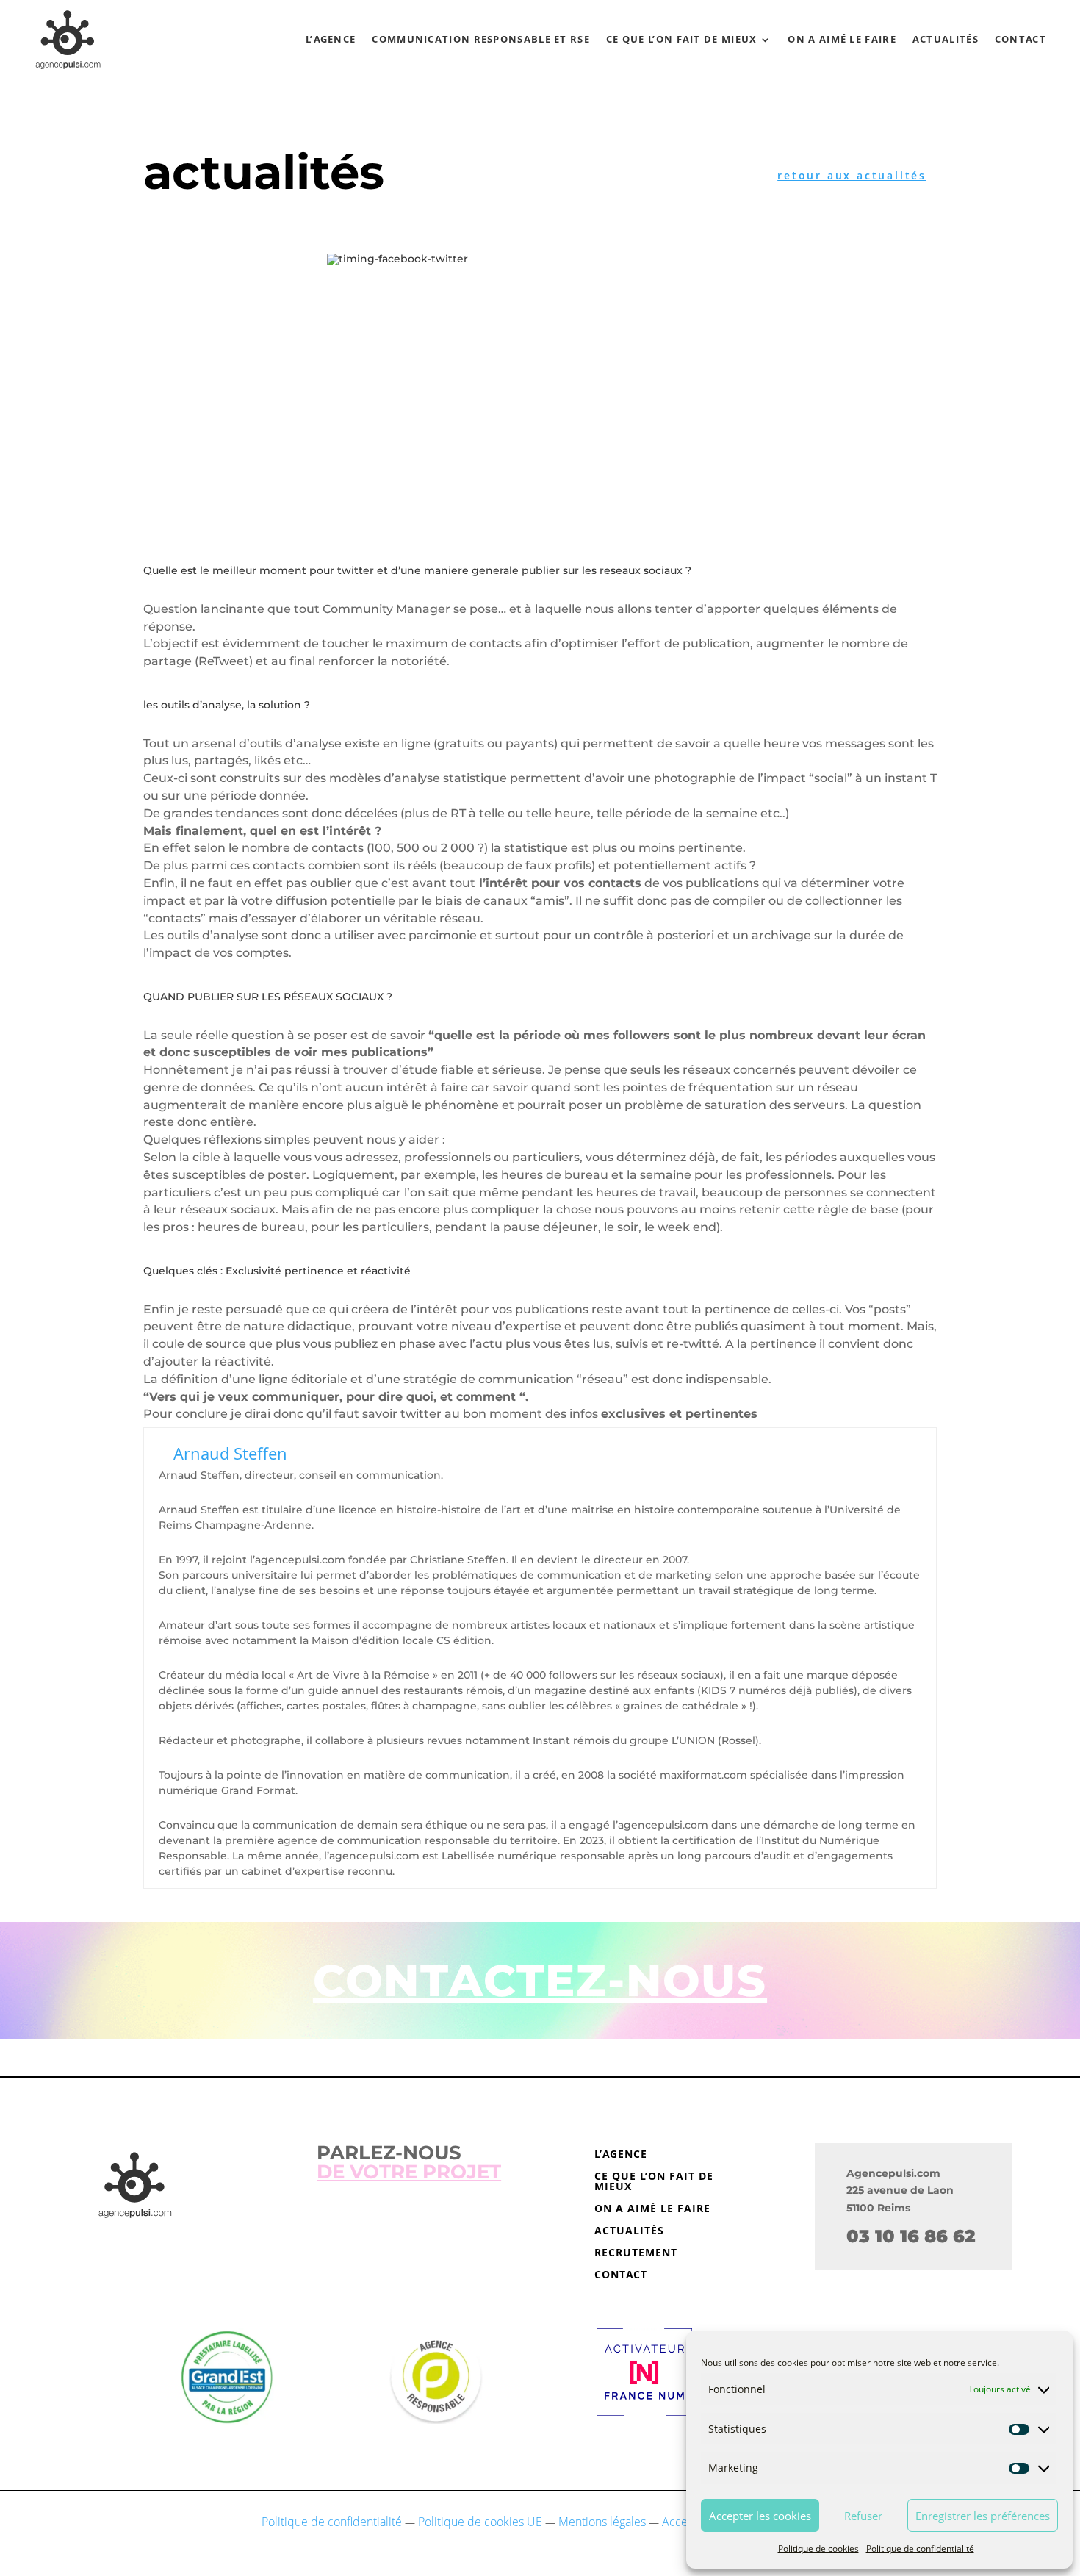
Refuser (863, 2516)
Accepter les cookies (760, 2516)
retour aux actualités (852, 175)
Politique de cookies (818, 2548)
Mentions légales (602, 2522)
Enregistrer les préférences (983, 2516)
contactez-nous (540, 1980)
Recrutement (636, 2253)
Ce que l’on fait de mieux (682, 39)
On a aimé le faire (842, 39)
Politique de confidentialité (920, 2548)
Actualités (946, 39)
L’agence (331, 39)
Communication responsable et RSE (481, 39)
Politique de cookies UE (480, 2522)
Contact (1020, 39)
